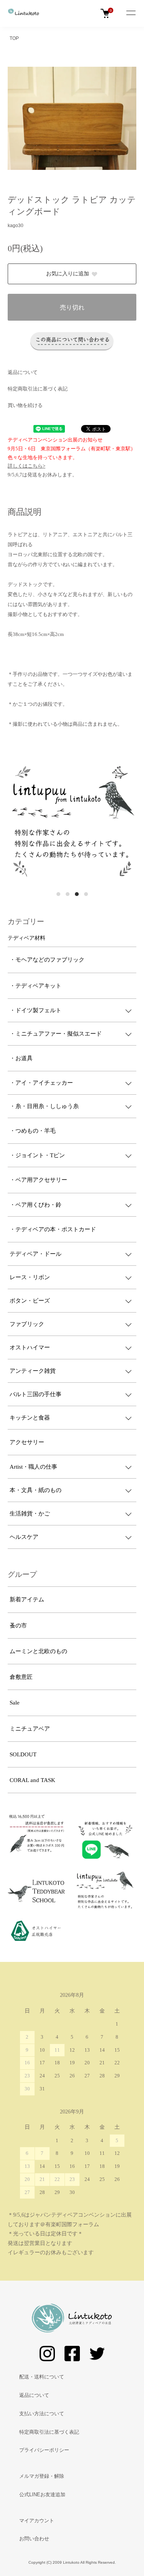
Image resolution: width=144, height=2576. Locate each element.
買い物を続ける (25, 405)
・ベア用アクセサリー (38, 1180)
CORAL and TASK (32, 1780)
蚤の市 (18, 1626)
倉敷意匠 (21, 1677)
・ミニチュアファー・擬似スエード (56, 1034)
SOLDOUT (23, 1754)
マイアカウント (37, 2521)
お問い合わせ (34, 2539)
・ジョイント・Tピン (37, 1155)
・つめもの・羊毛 (33, 1131)
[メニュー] (131, 13)
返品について (23, 372)
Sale (15, 1703)
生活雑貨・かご (30, 1514)
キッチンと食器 (30, 1418)
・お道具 (21, 1058)
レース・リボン (30, 1277)
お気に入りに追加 (68, 274)
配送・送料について (42, 2377)
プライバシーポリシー (44, 2450)
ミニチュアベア (30, 1729)
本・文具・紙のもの (36, 1490)
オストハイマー (30, 1347)
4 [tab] (86, 894)
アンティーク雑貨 (33, 1371)
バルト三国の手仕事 (36, 1394)
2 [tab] (68, 894)
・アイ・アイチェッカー (41, 1083)
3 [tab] (77, 894)
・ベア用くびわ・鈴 (36, 1205)
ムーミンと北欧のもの (38, 1651)
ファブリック (27, 1324)
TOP (14, 38)
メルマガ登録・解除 (42, 2476)
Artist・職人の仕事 (33, 1467)
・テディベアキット (36, 986)
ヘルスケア (24, 1537)
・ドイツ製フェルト (36, 1010)
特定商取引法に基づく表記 (38, 389)
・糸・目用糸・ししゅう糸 (44, 1106)
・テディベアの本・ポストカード (53, 1229)
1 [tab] (58, 894)
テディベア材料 (26, 938)
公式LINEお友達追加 (42, 2494)
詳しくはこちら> (26, 466)
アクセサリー (27, 1442)
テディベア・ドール (36, 1254)
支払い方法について (42, 2414)
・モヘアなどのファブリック (47, 960)
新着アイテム (27, 1599)
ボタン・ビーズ (30, 1301)
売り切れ (72, 307)
